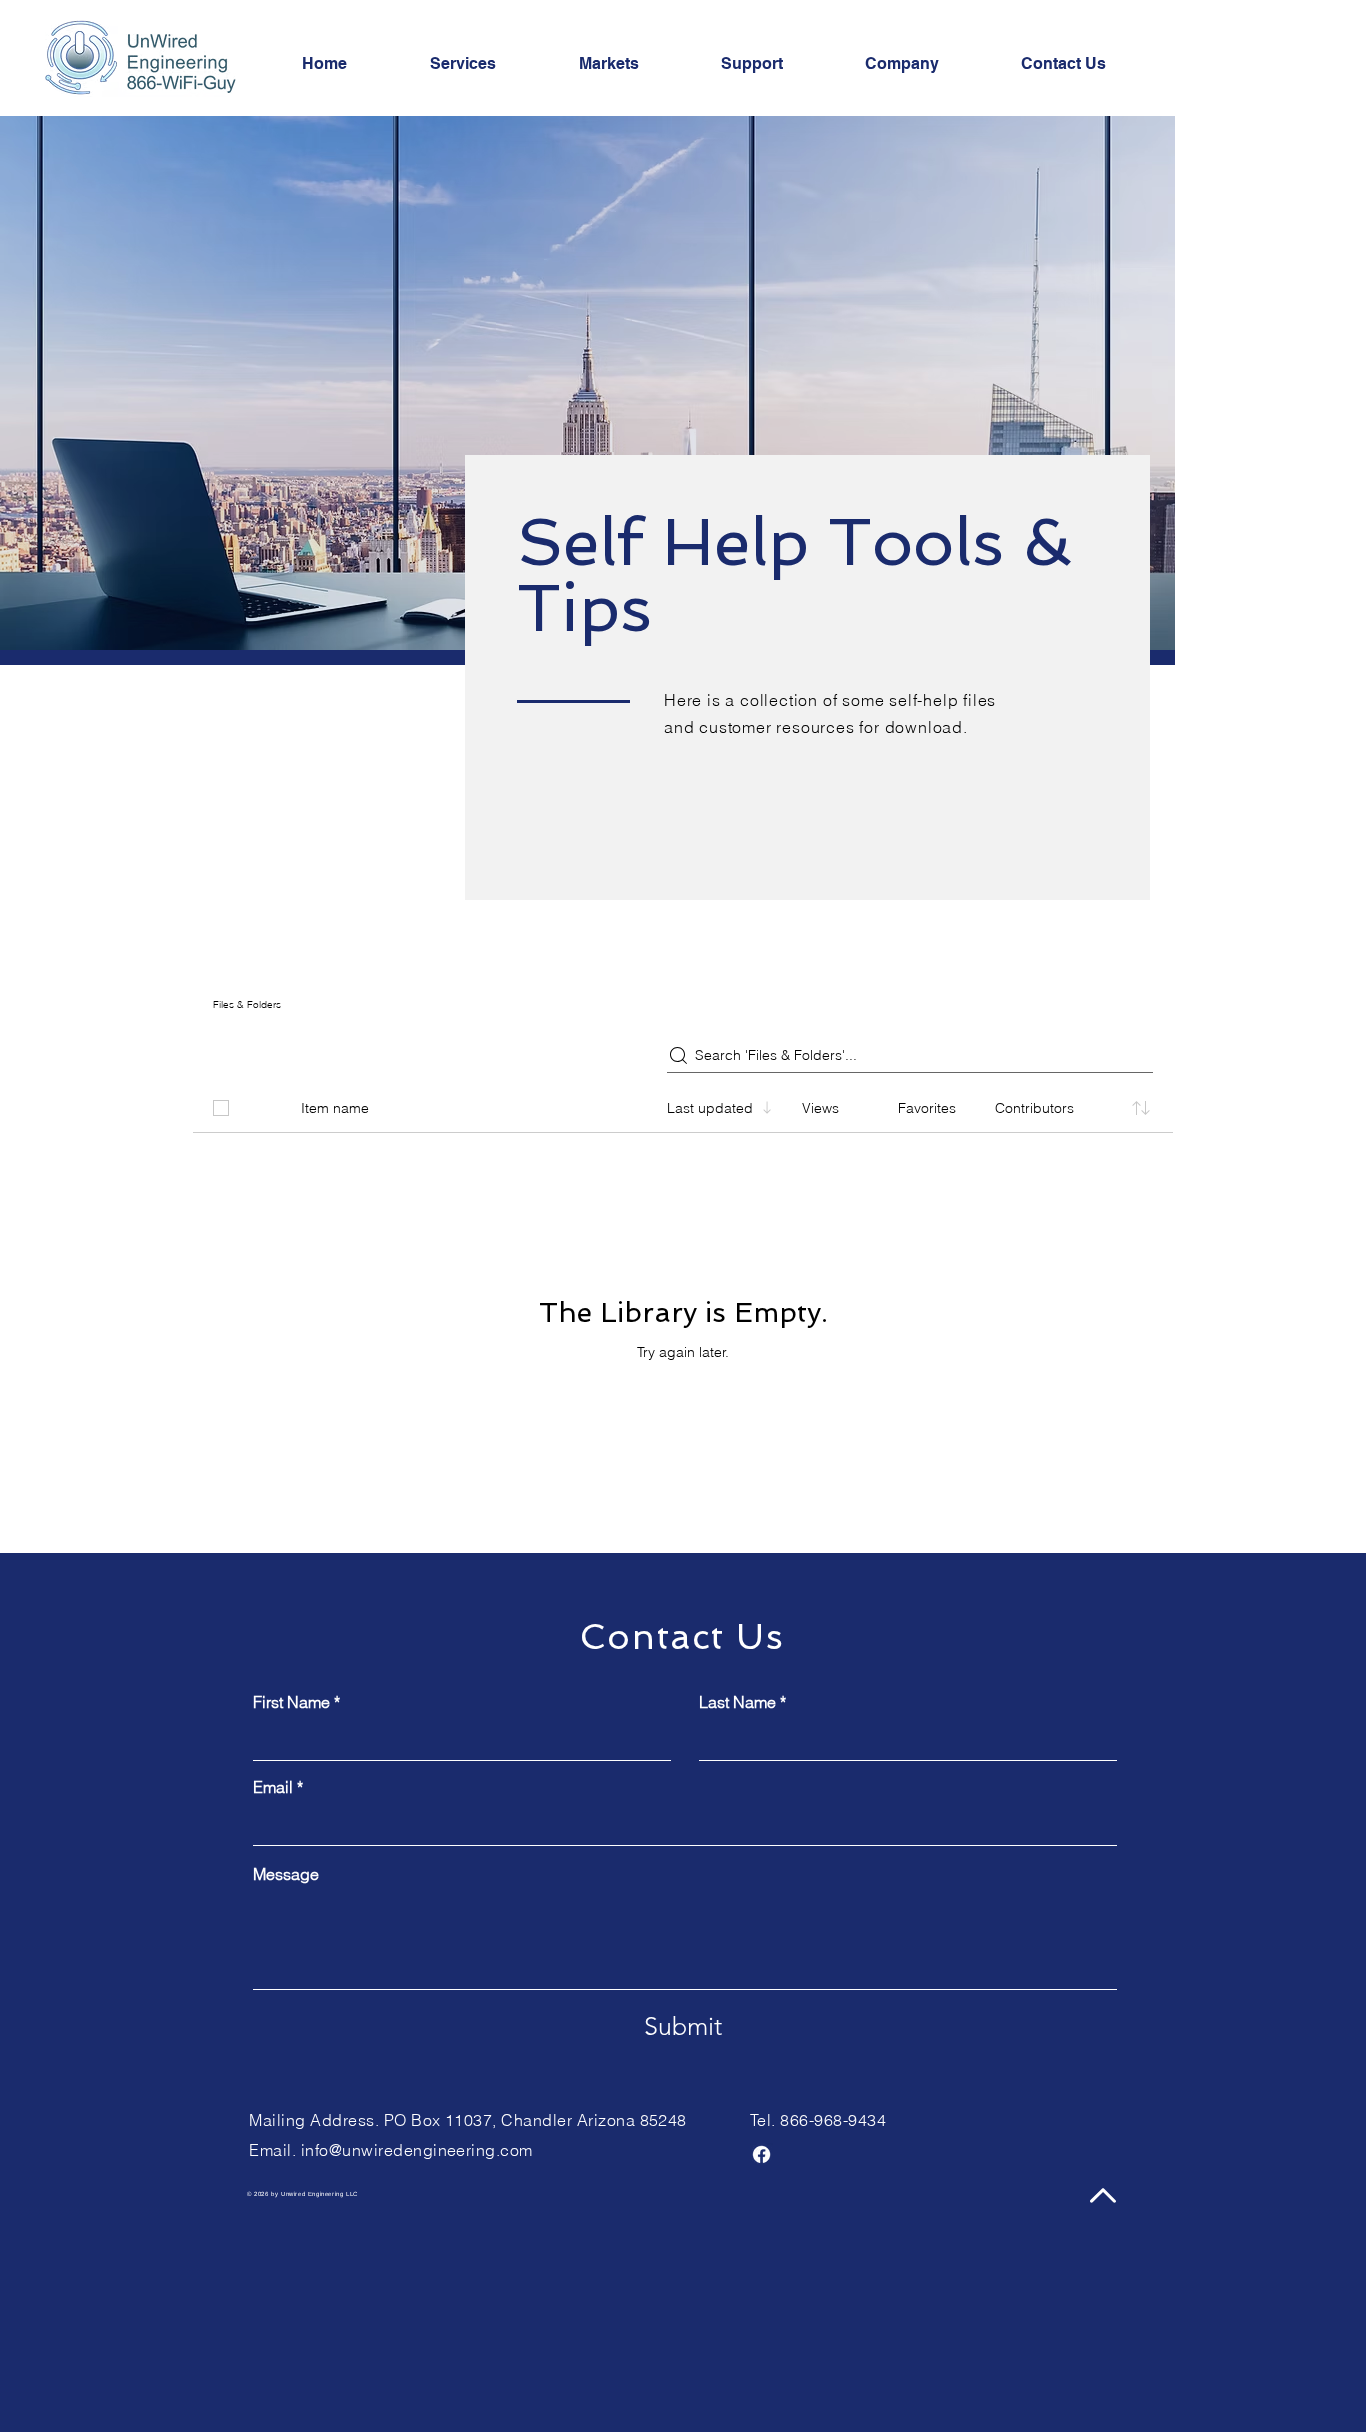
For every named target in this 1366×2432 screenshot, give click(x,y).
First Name (291, 1702)
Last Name (737, 1702)
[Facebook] (761, 2154)
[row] (683, 1104)
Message (286, 1874)
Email (273, 1787)
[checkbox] (221, 1108)
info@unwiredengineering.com (417, 2150)
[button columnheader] (1141, 1108)
